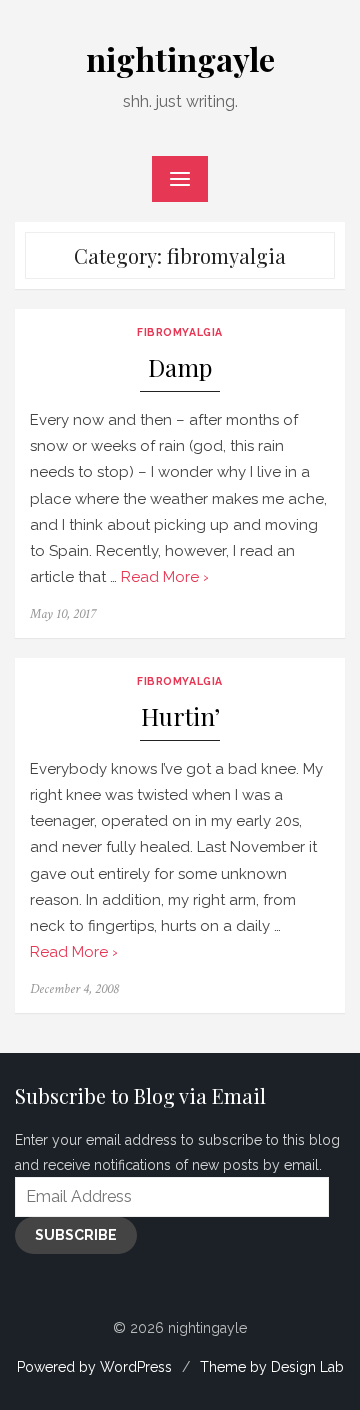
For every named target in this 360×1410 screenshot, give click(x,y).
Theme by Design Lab (272, 1367)
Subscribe (76, 1235)
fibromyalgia (179, 332)
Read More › (165, 577)
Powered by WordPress (94, 1367)
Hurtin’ (180, 716)
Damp (180, 367)
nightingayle (180, 58)
